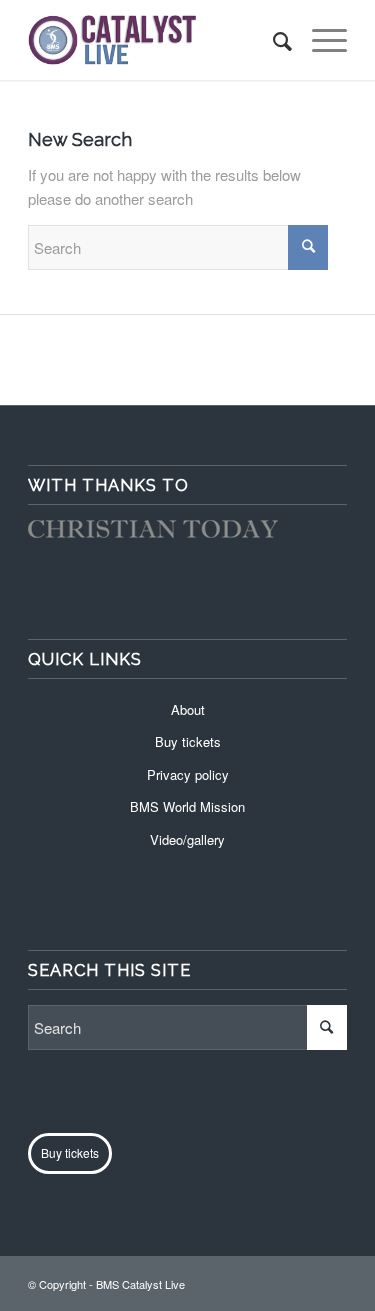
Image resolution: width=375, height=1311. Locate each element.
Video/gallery (187, 839)
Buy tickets (188, 741)
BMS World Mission (187, 806)
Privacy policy (188, 774)
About (188, 709)
